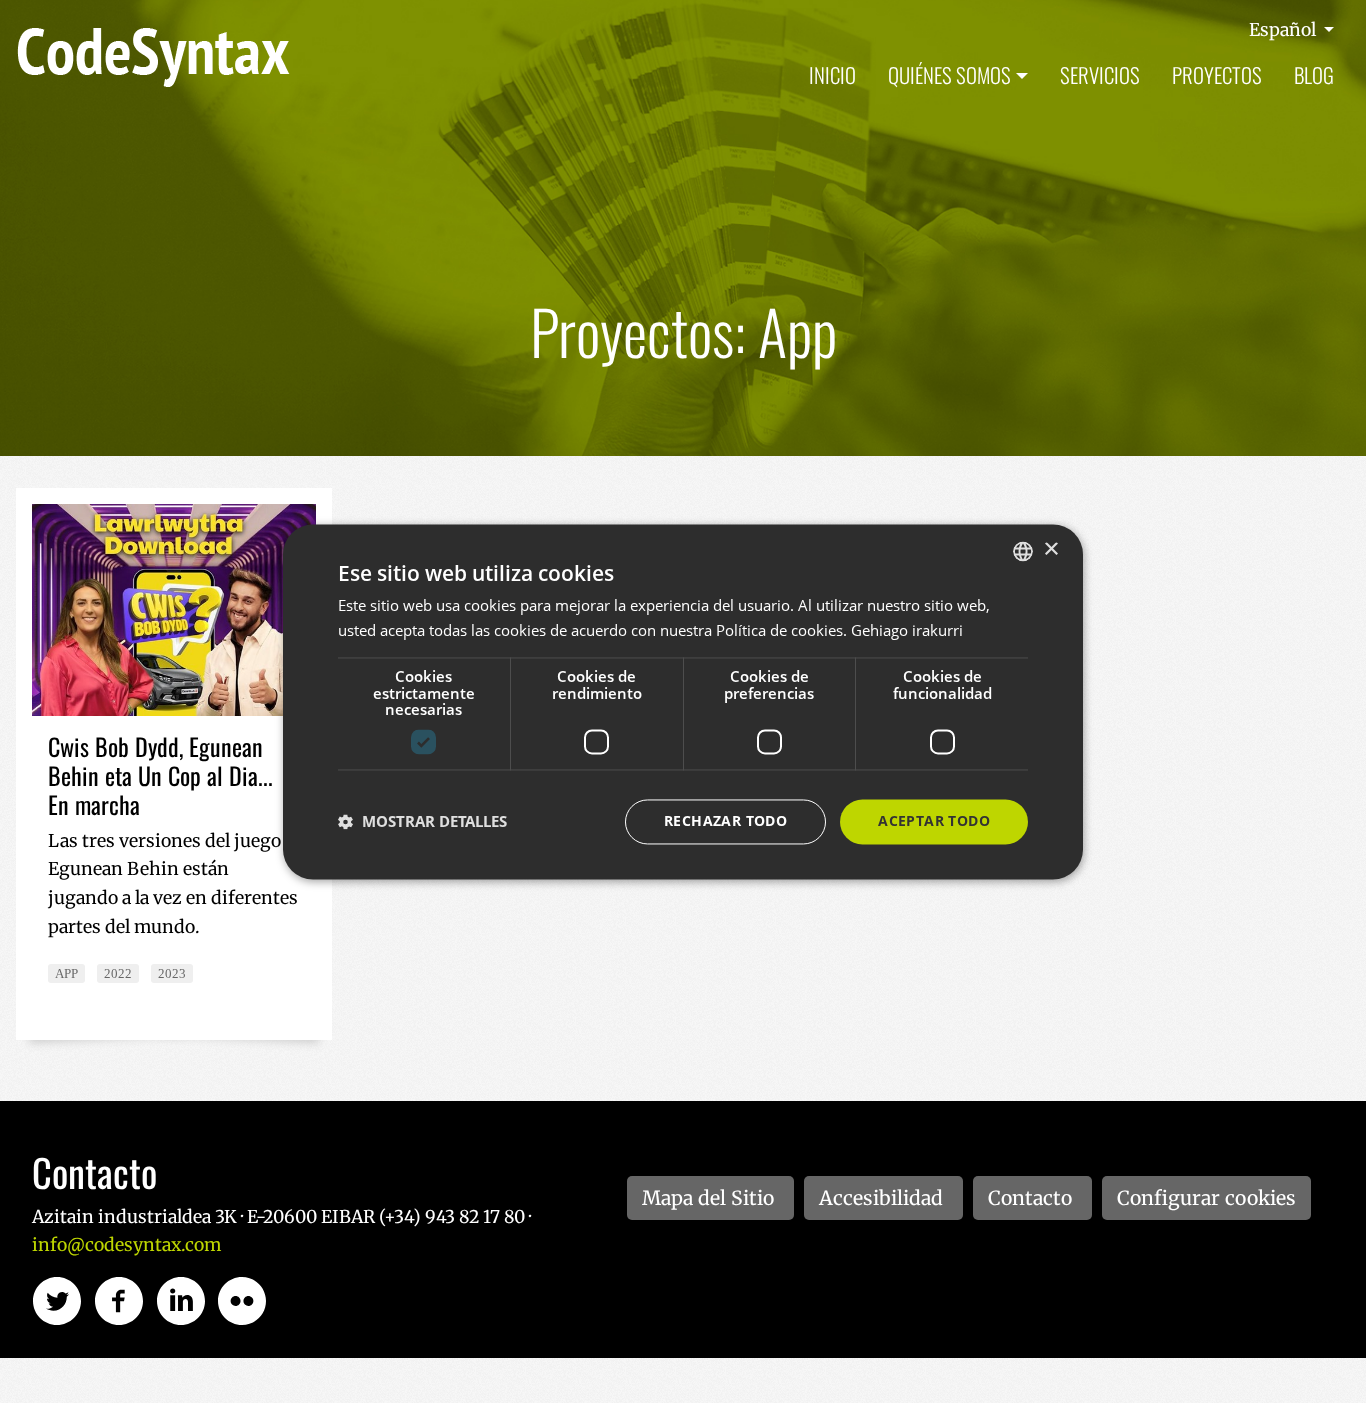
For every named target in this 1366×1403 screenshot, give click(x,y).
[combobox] (1023, 551)
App (66, 973)
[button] (422, 822)
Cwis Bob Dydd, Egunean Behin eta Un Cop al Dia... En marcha (160, 775)
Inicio (832, 74)
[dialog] (683, 701)
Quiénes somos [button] (949, 74)
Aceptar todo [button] (934, 820)
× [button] (1050, 549)
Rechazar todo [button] (725, 820)
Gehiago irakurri (907, 630)
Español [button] (1284, 30)
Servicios (1100, 74)
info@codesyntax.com (126, 1245)
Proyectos (1217, 74)
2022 (118, 973)
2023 (172, 973)
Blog (1314, 74)
